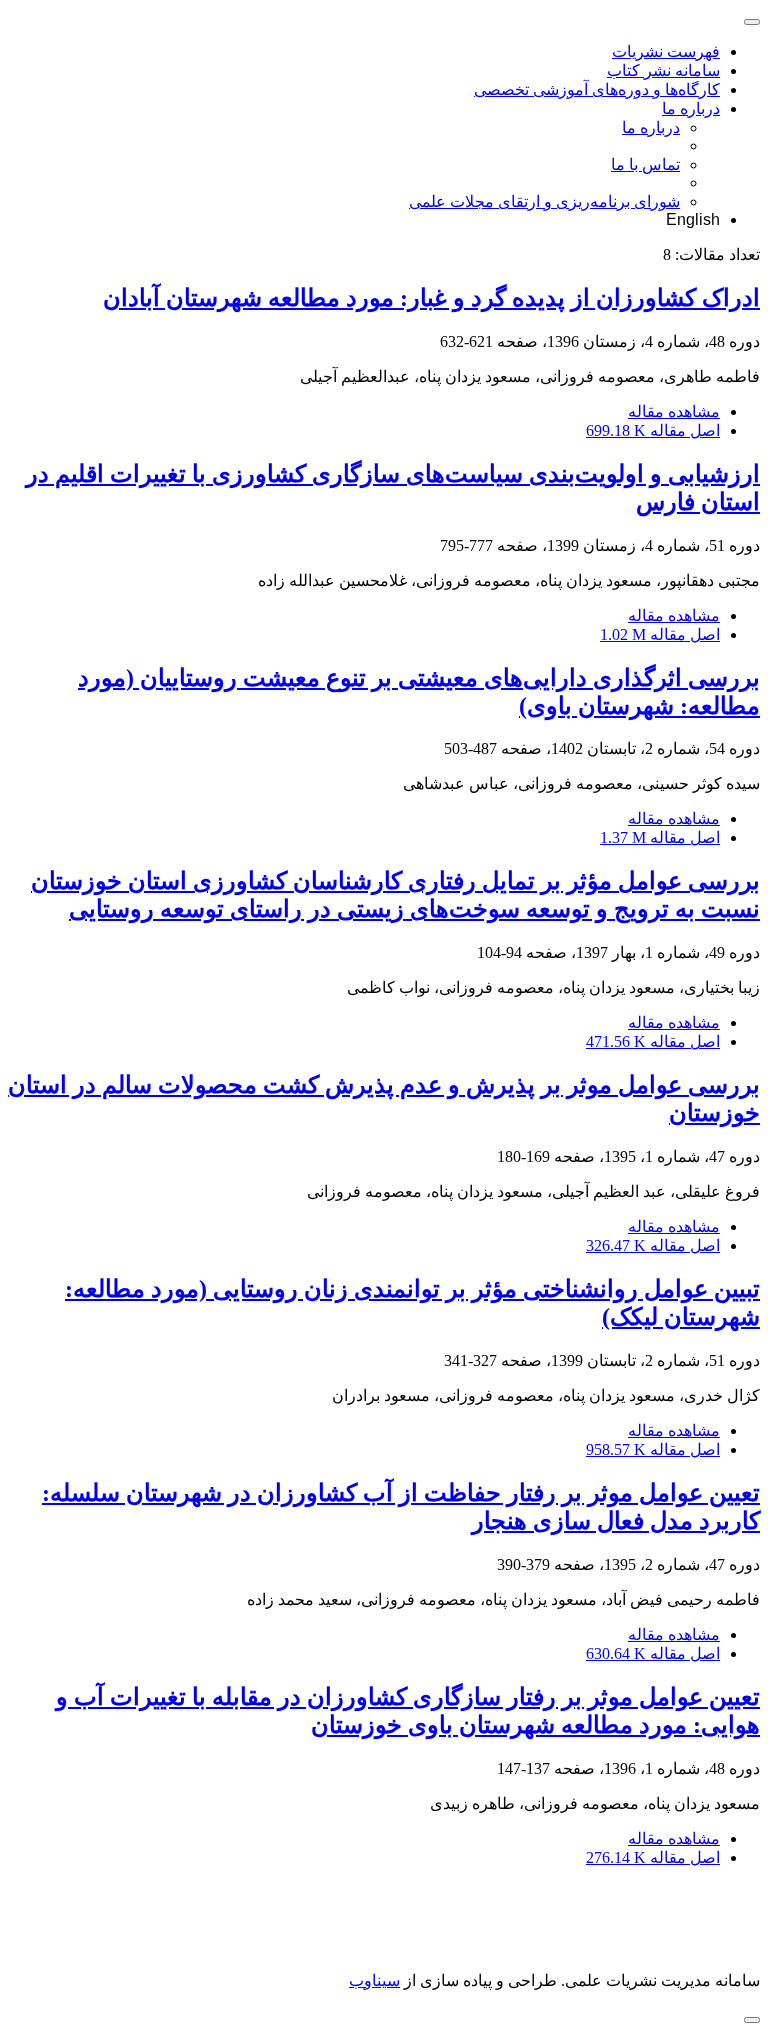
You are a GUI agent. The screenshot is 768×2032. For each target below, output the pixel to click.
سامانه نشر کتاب (663, 70)
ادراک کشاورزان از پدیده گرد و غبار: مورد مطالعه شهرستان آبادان (431, 298)
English (693, 219)
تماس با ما (645, 164)
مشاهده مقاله (674, 411)
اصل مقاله (653, 430)
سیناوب (374, 1980)
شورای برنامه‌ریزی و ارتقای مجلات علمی (544, 201)
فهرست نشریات (666, 51)
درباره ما (691, 108)
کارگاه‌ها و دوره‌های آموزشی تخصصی (597, 89)
